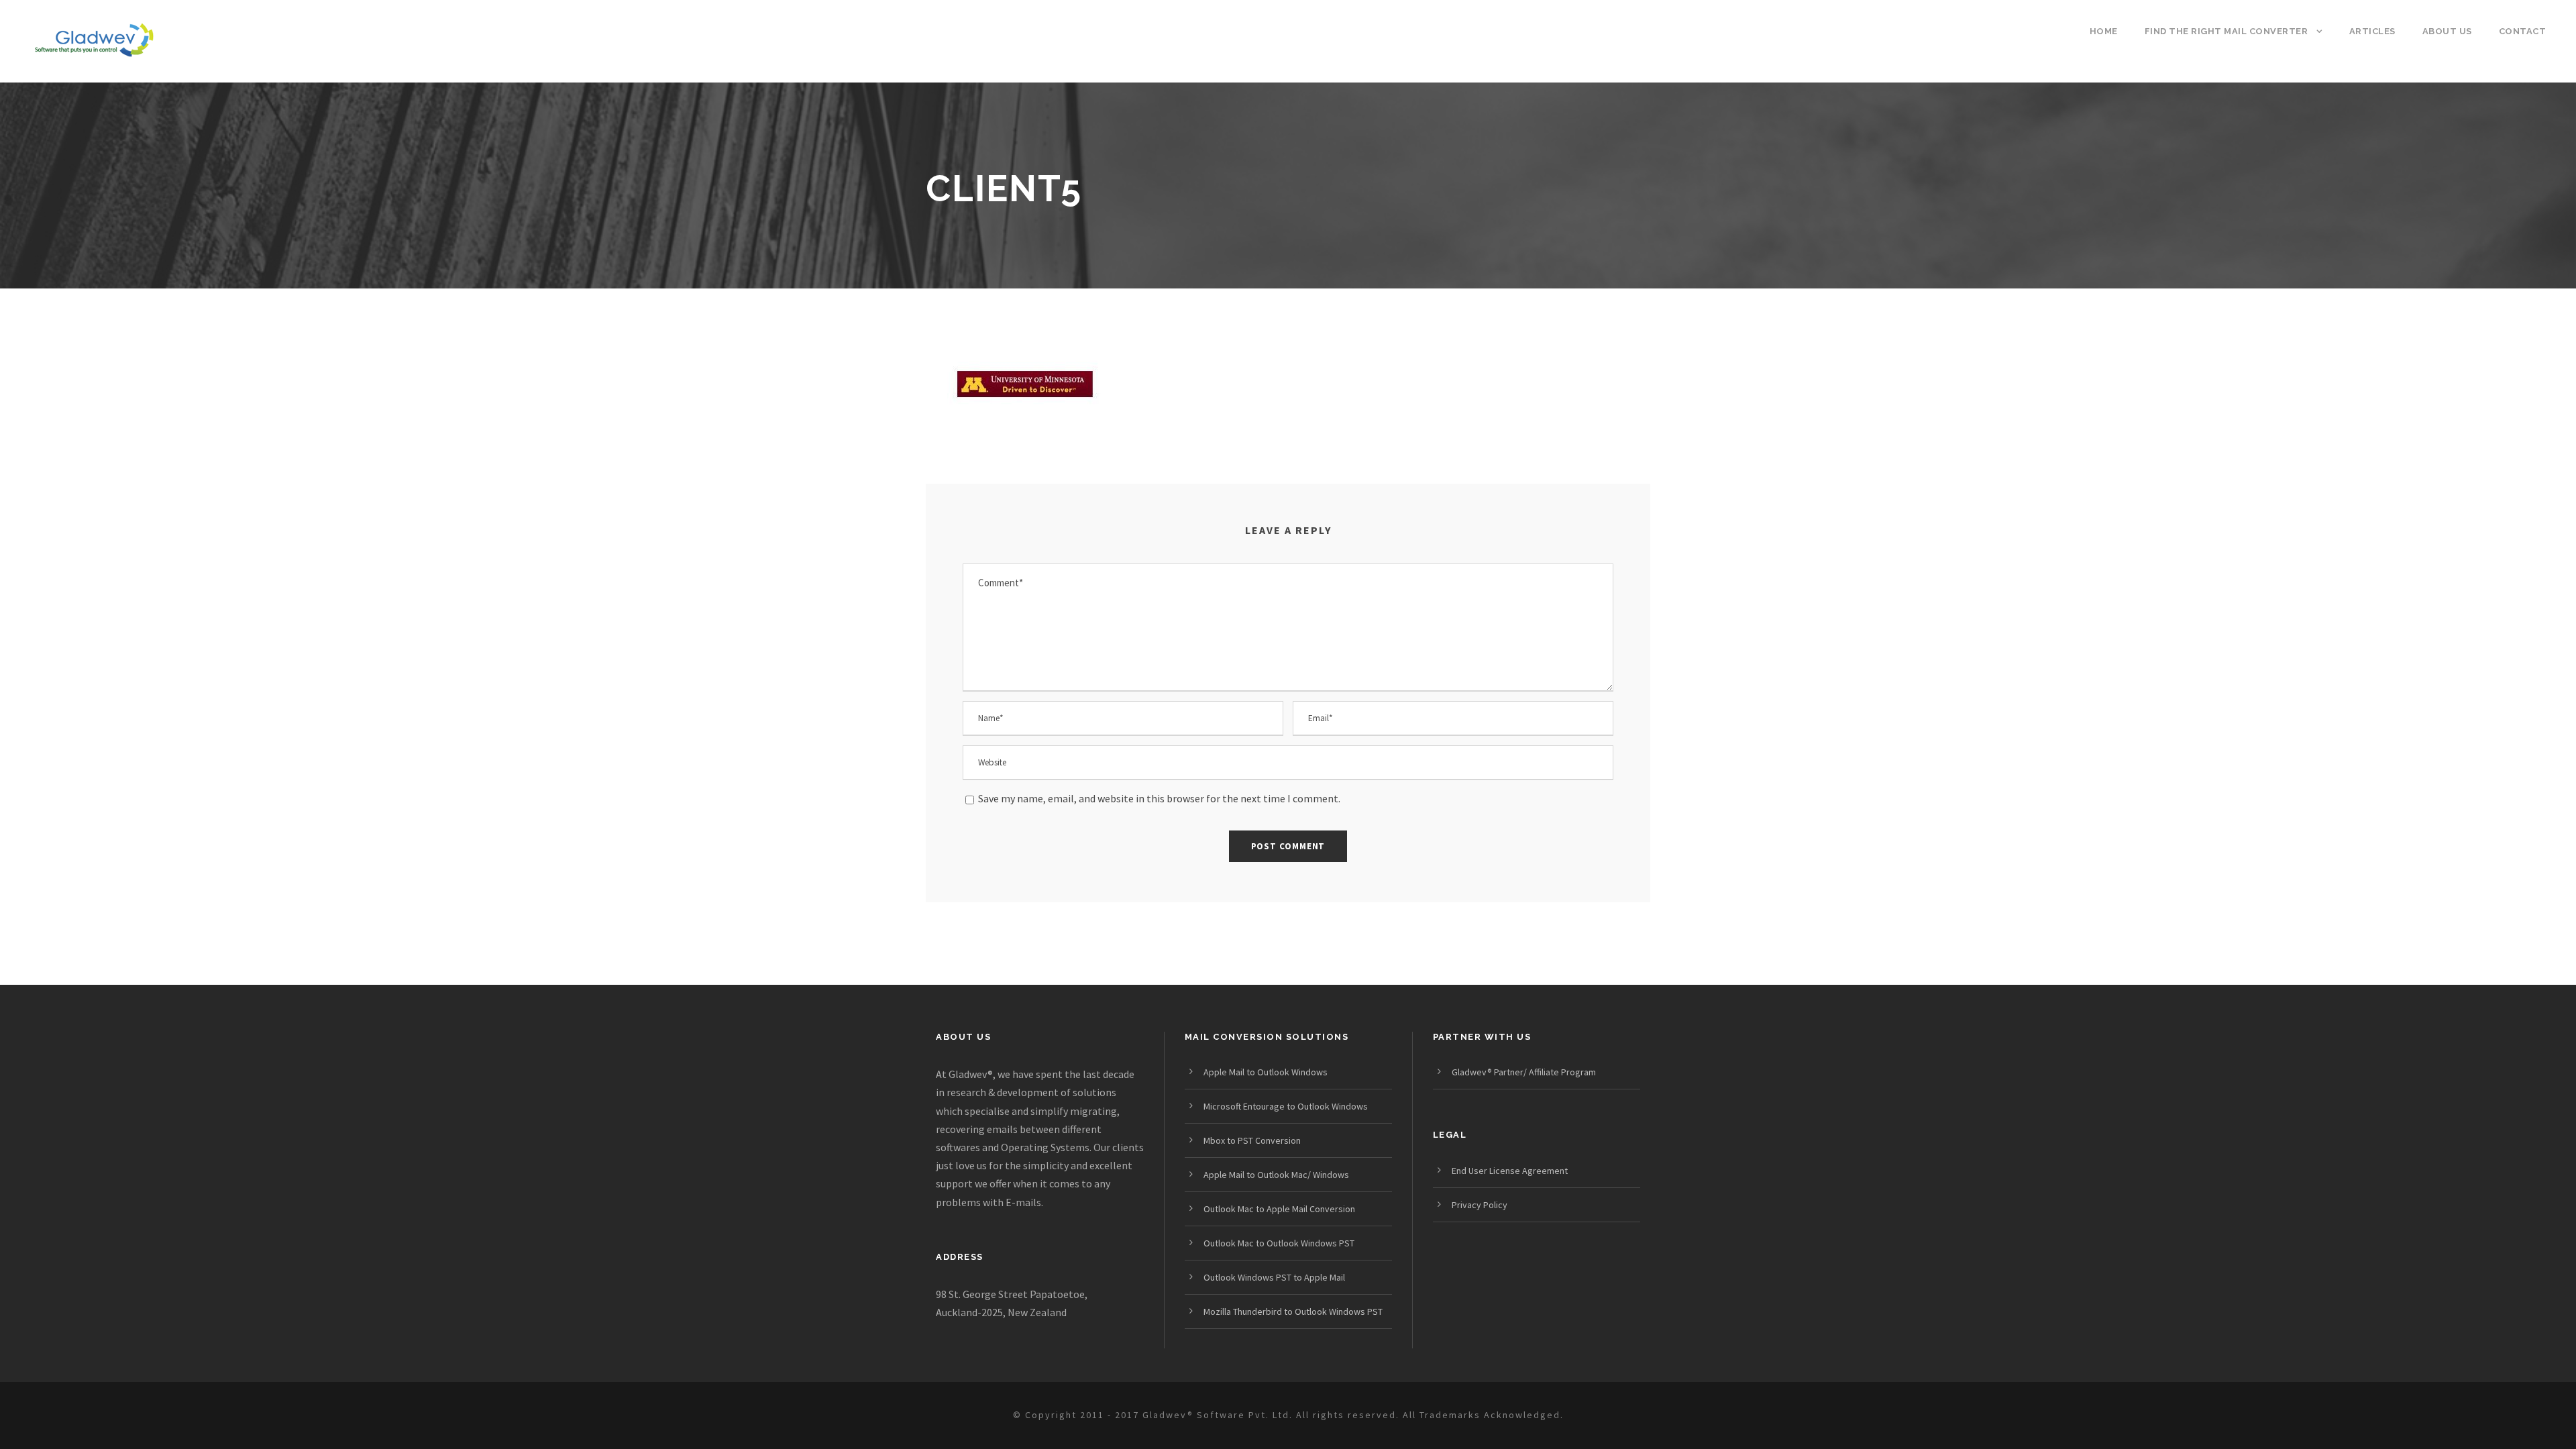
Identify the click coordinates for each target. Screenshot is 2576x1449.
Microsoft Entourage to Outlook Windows (1286, 1106)
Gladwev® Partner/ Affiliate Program (1524, 1072)
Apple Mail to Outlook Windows (1266, 1072)
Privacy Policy (1480, 1205)
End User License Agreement (1510, 1171)
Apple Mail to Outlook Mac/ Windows (1276, 1175)
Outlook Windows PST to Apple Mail (1274, 1277)
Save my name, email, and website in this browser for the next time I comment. (1159, 798)
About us (2447, 31)
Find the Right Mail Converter (2226, 31)
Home (2104, 31)
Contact (2523, 31)
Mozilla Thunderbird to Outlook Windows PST (1293, 1311)
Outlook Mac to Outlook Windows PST (1279, 1243)
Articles (2372, 31)
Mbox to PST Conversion (1252, 1140)
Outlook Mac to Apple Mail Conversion (1279, 1209)
